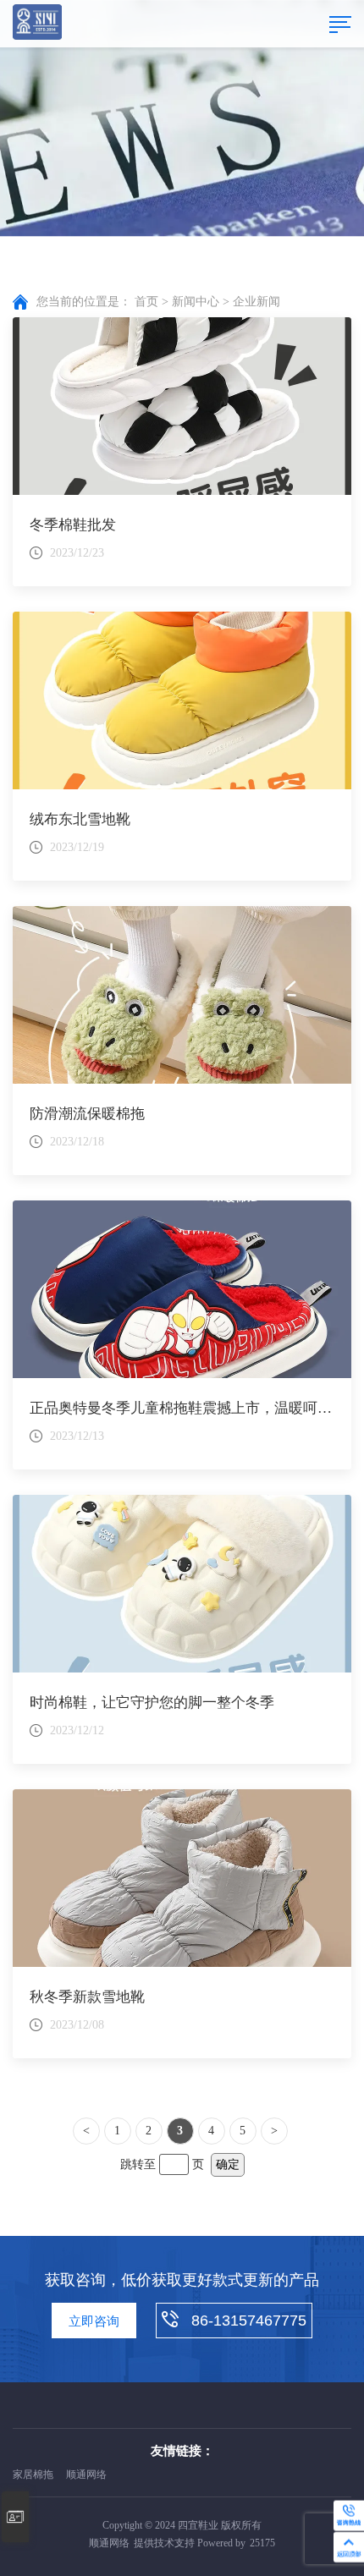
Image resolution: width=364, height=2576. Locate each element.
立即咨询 (94, 2321)
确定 (228, 2164)
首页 (146, 302)
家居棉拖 (33, 2474)
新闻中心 (196, 302)
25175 (262, 2543)
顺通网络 (86, 2474)
